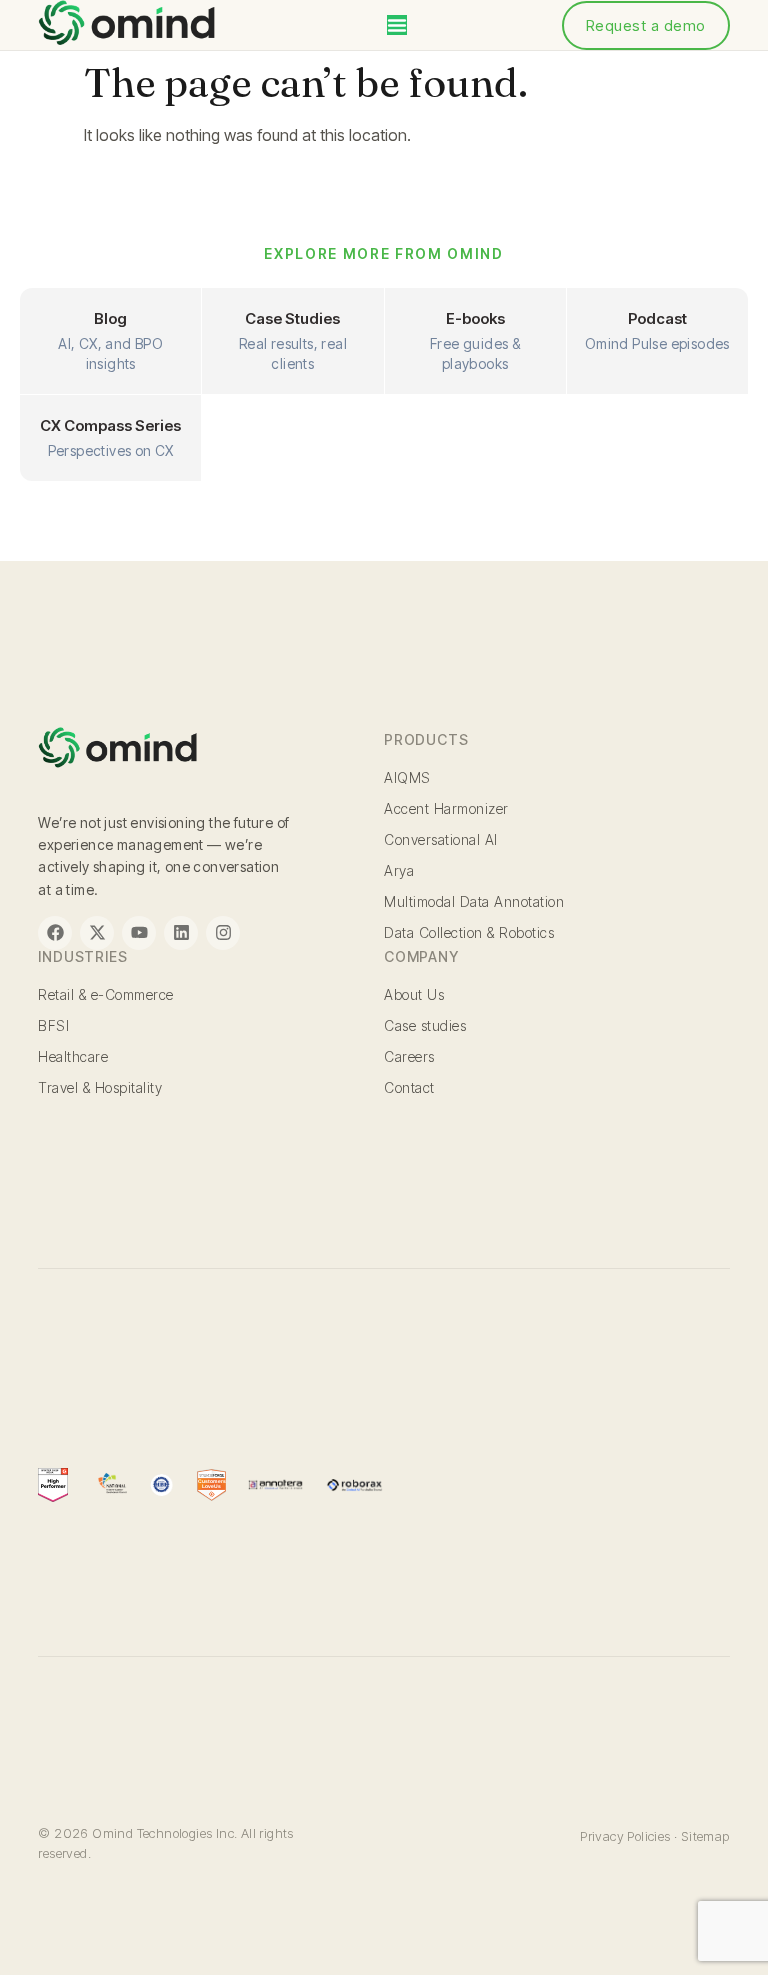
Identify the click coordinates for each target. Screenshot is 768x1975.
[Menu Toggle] (397, 25)
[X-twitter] (97, 933)
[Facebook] (55, 933)
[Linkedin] (181, 933)
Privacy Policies (625, 1836)
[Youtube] (139, 933)
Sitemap (705, 1836)
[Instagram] (223, 933)
